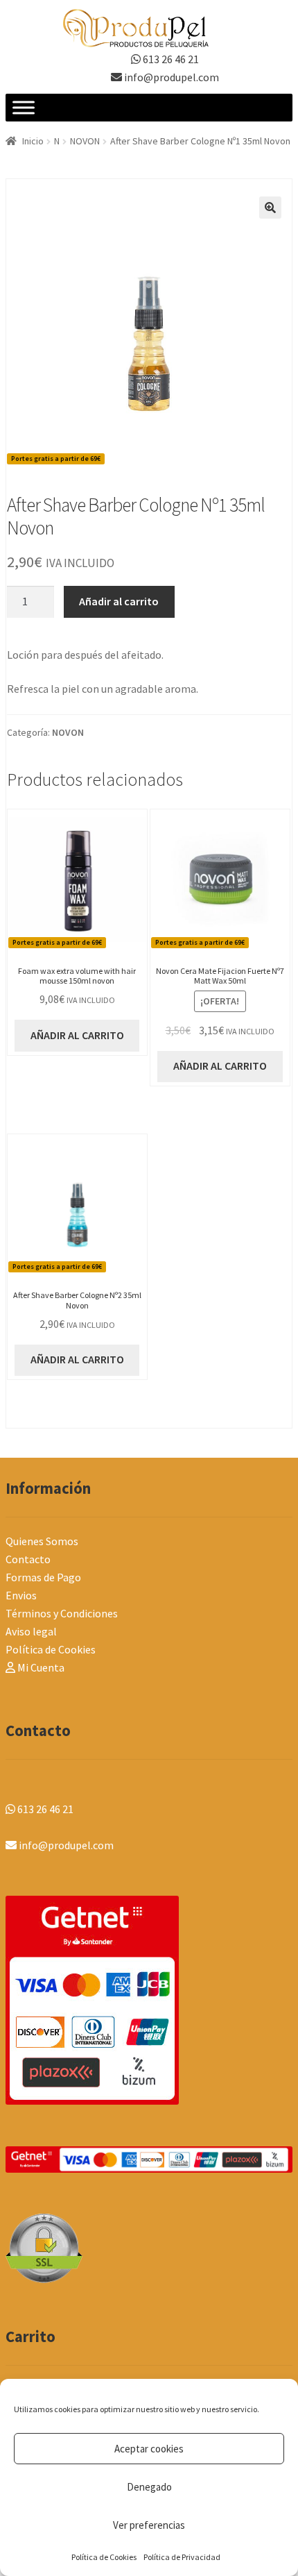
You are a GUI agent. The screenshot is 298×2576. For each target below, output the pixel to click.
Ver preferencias (149, 2525)
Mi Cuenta (40, 1667)
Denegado (149, 2487)
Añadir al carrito (119, 601)
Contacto (28, 1559)
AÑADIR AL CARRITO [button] (77, 1035)
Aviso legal (31, 1631)
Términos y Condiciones (62, 1613)
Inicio (33, 141)
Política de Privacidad (182, 2557)
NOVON (85, 141)
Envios (21, 1595)
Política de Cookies (104, 2557)
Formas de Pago (43, 1577)
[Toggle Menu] (24, 108)
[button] (270, 208)
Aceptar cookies (149, 2449)
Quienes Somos (42, 1541)
